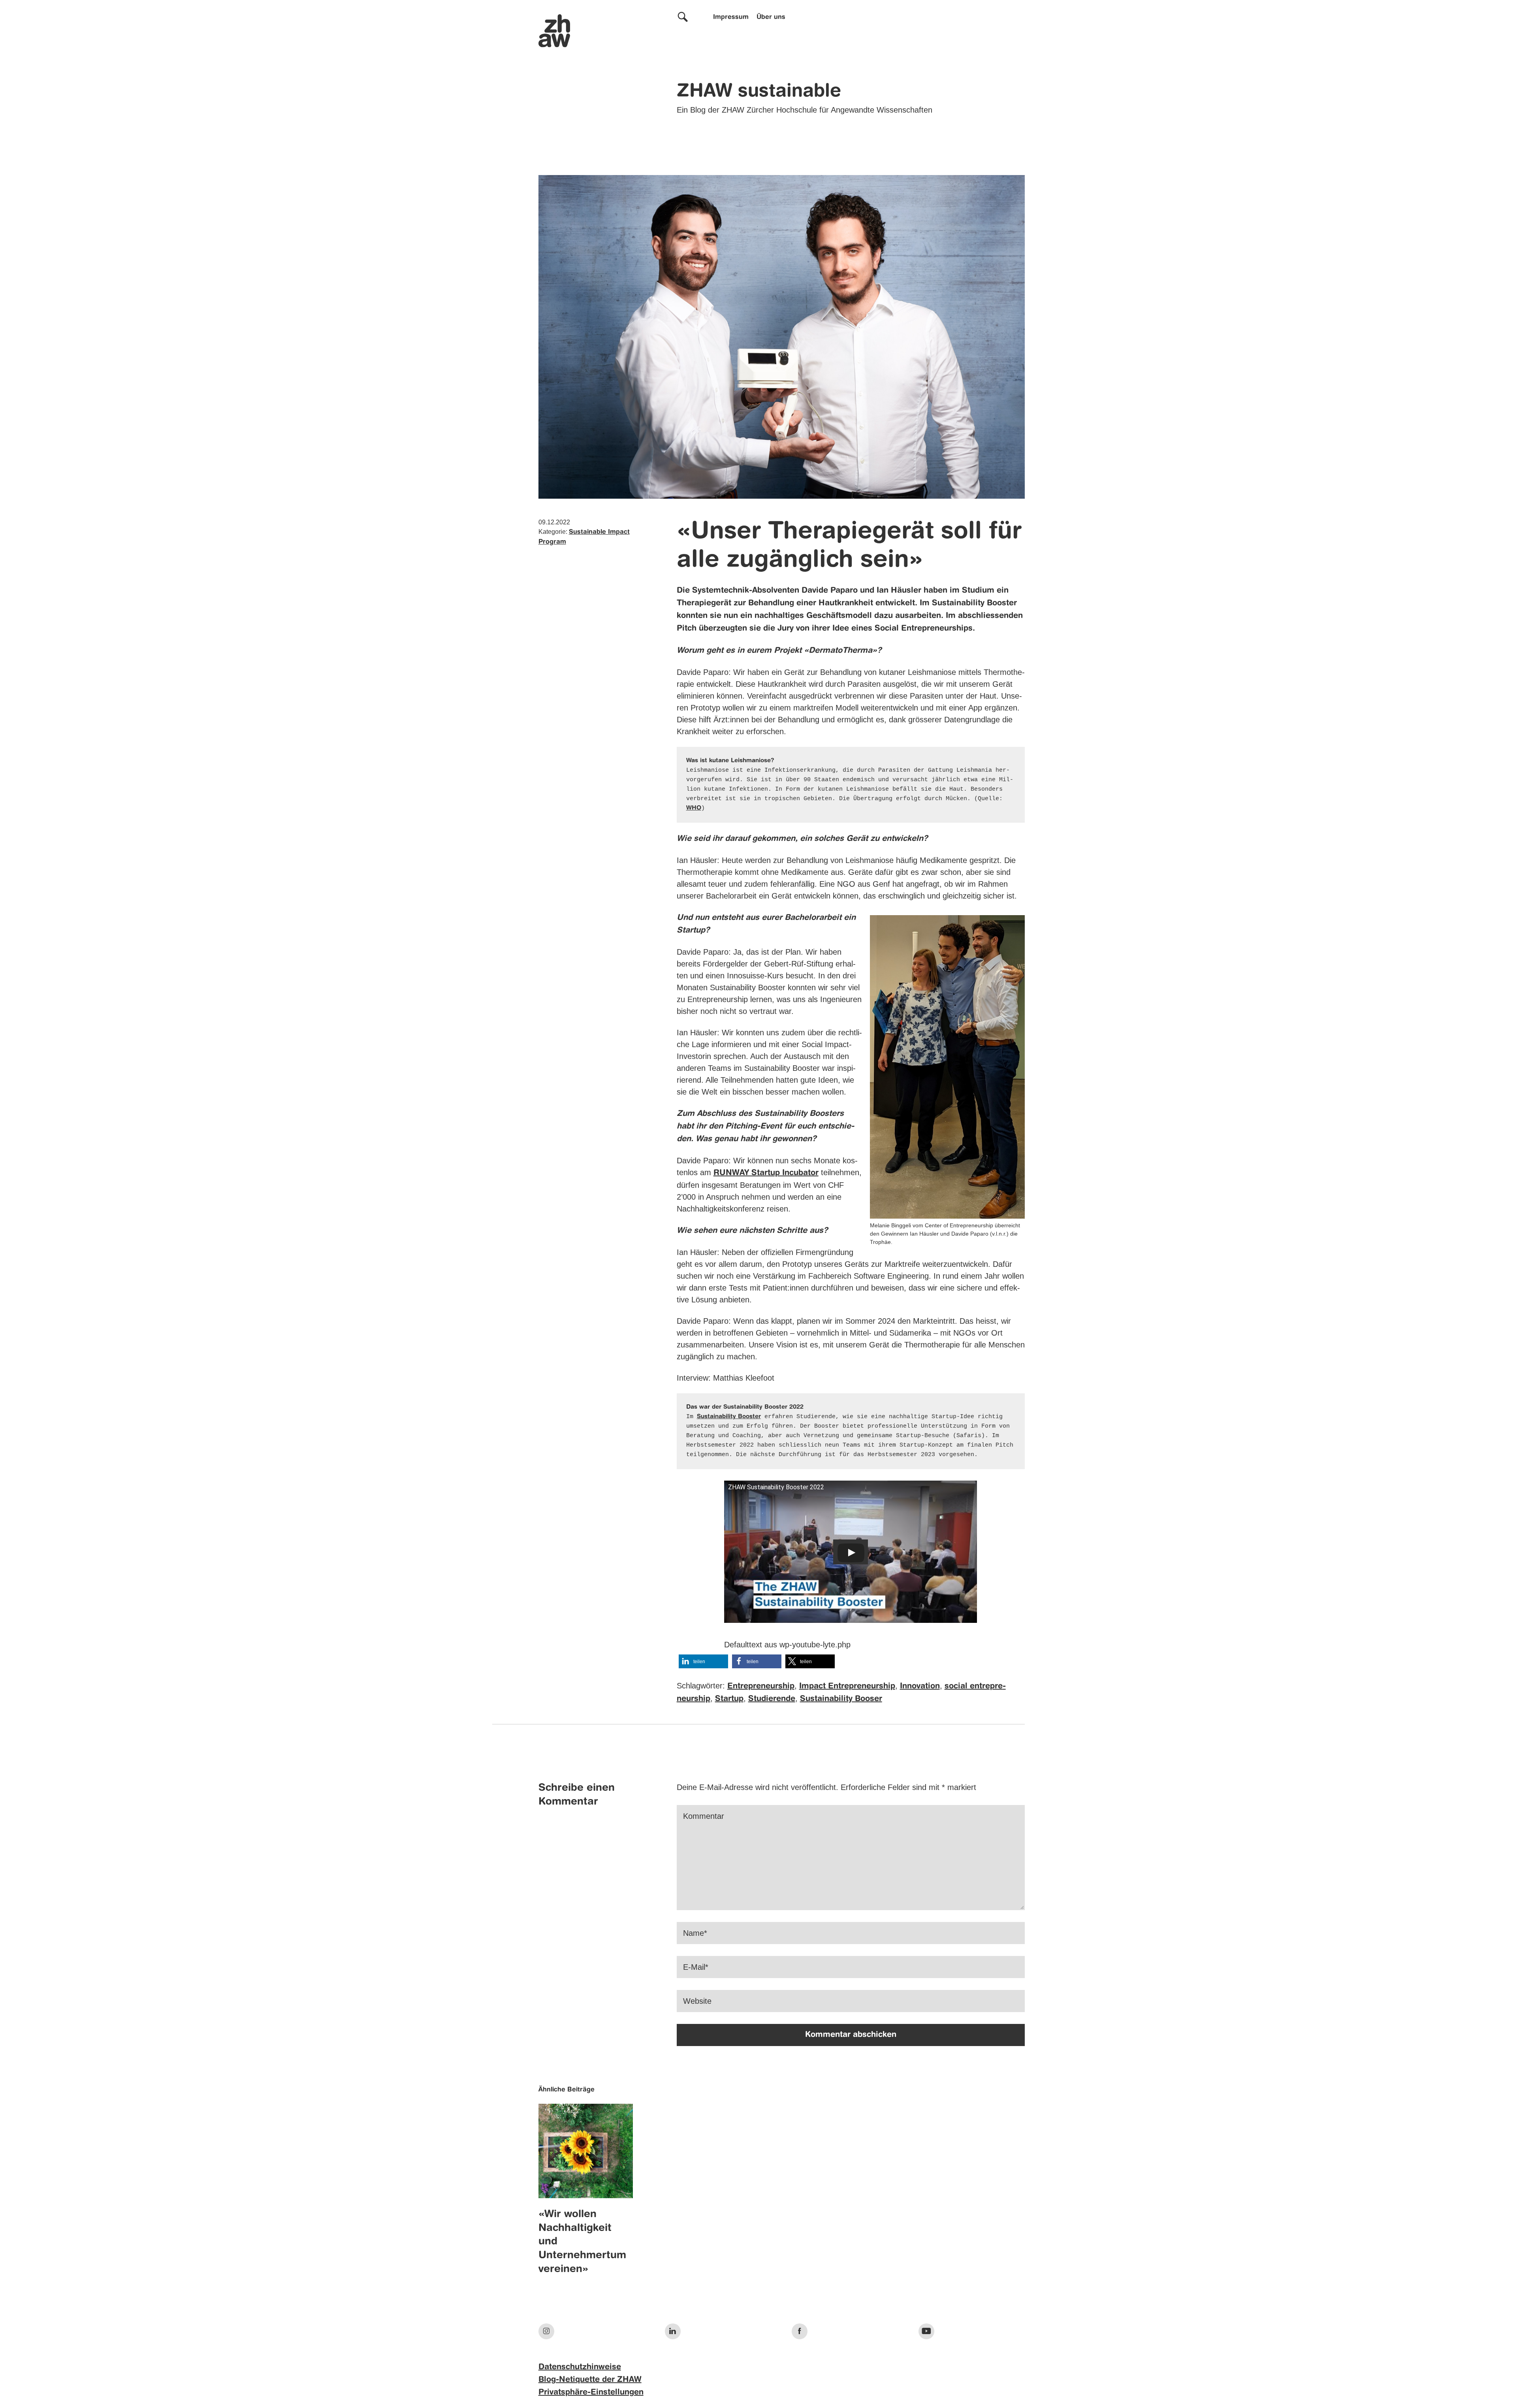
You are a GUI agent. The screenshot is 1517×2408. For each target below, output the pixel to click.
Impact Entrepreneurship (847, 1686)
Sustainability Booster (729, 1417)
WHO (694, 808)
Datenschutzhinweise (580, 2367)
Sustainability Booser (841, 1699)
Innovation (920, 1686)
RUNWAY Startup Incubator (766, 1173)
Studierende (772, 1699)
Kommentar (704, 1816)
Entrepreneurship (761, 1686)
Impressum (731, 17)
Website (697, 2001)
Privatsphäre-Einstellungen (591, 2393)
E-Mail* (696, 1967)
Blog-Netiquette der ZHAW (590, 2380)
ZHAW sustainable (759, 92)
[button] (703, 1661)
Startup (729, 1699)
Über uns (771, 17)
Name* (695, 1933)
